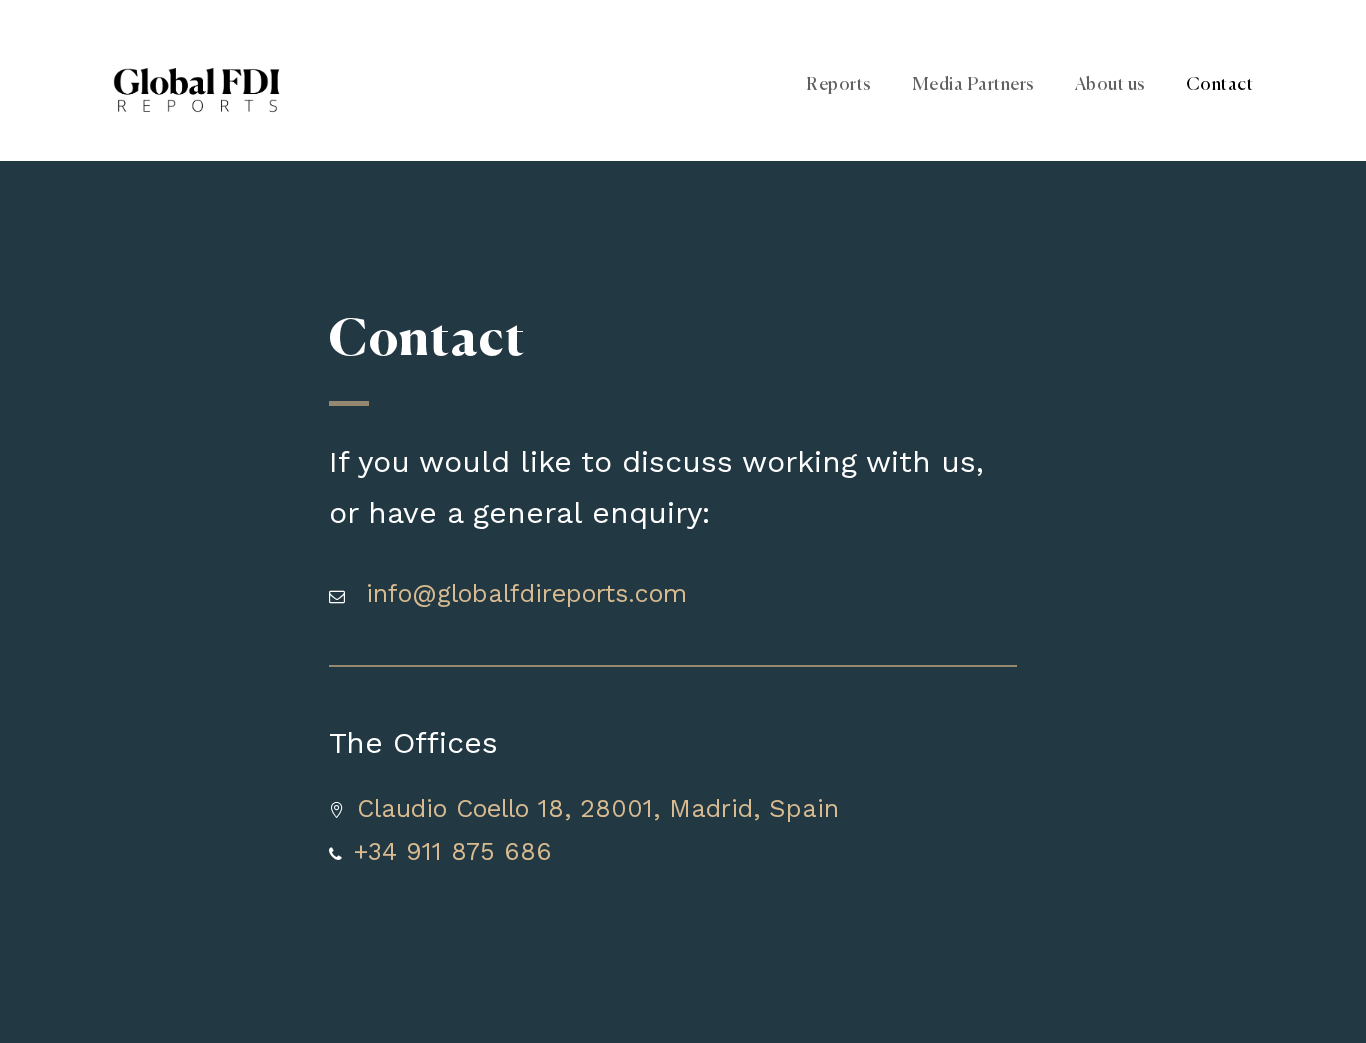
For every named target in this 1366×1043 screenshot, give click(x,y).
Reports (839, 85)
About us (1110, 85)
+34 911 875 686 (453, 851)
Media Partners (973, 85)
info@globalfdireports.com (526, 593)
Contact (1220, 85)
